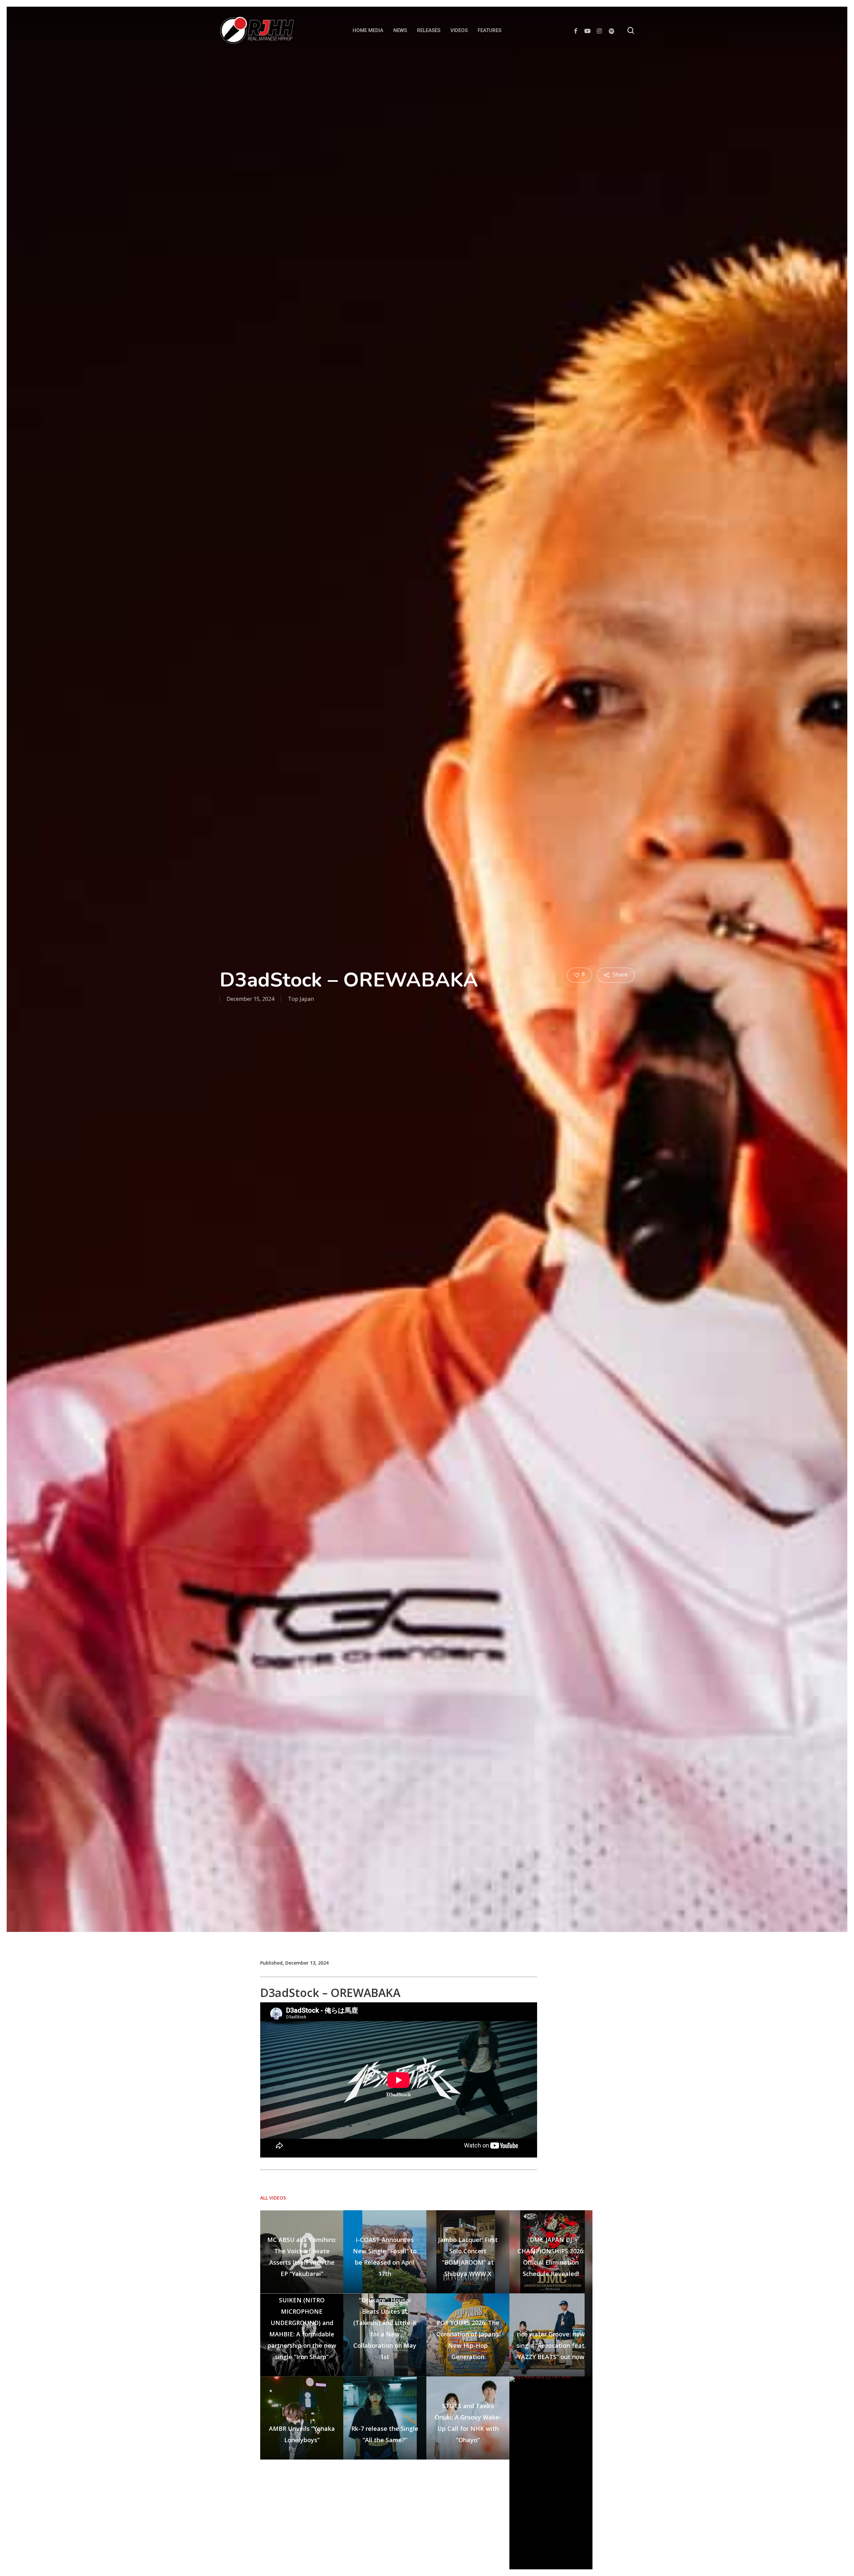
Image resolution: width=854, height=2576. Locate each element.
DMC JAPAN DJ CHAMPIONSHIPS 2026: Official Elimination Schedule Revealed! (551, 2257)
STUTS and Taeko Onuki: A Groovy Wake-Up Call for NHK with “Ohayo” (468, 2423)
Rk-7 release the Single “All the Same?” (385, 2434)
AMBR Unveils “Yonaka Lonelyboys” (302, 2434)
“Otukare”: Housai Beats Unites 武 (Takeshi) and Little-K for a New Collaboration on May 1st (385, 2328)
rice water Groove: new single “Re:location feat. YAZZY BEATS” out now (551, 2345)
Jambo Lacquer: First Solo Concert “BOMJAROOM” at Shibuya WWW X (468, 2257)
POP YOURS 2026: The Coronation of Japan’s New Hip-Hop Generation (468, 2340)
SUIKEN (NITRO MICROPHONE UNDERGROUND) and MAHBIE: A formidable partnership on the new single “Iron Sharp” (302, 2328)
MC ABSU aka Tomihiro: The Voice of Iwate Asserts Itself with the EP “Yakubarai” (302, 2257)
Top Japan (301, 999)
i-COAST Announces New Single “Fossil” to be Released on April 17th (385, 2257)
